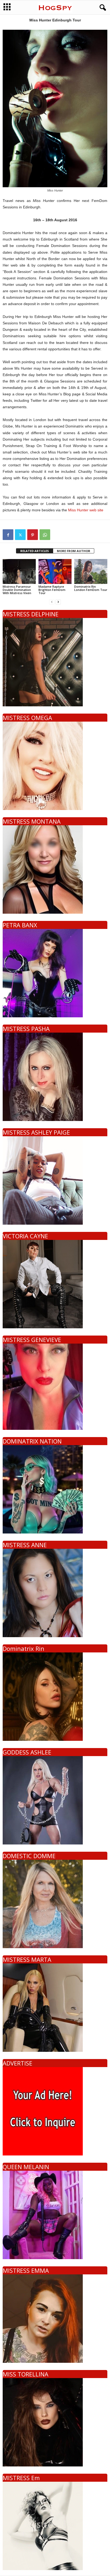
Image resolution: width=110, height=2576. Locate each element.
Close (97, 1292)
